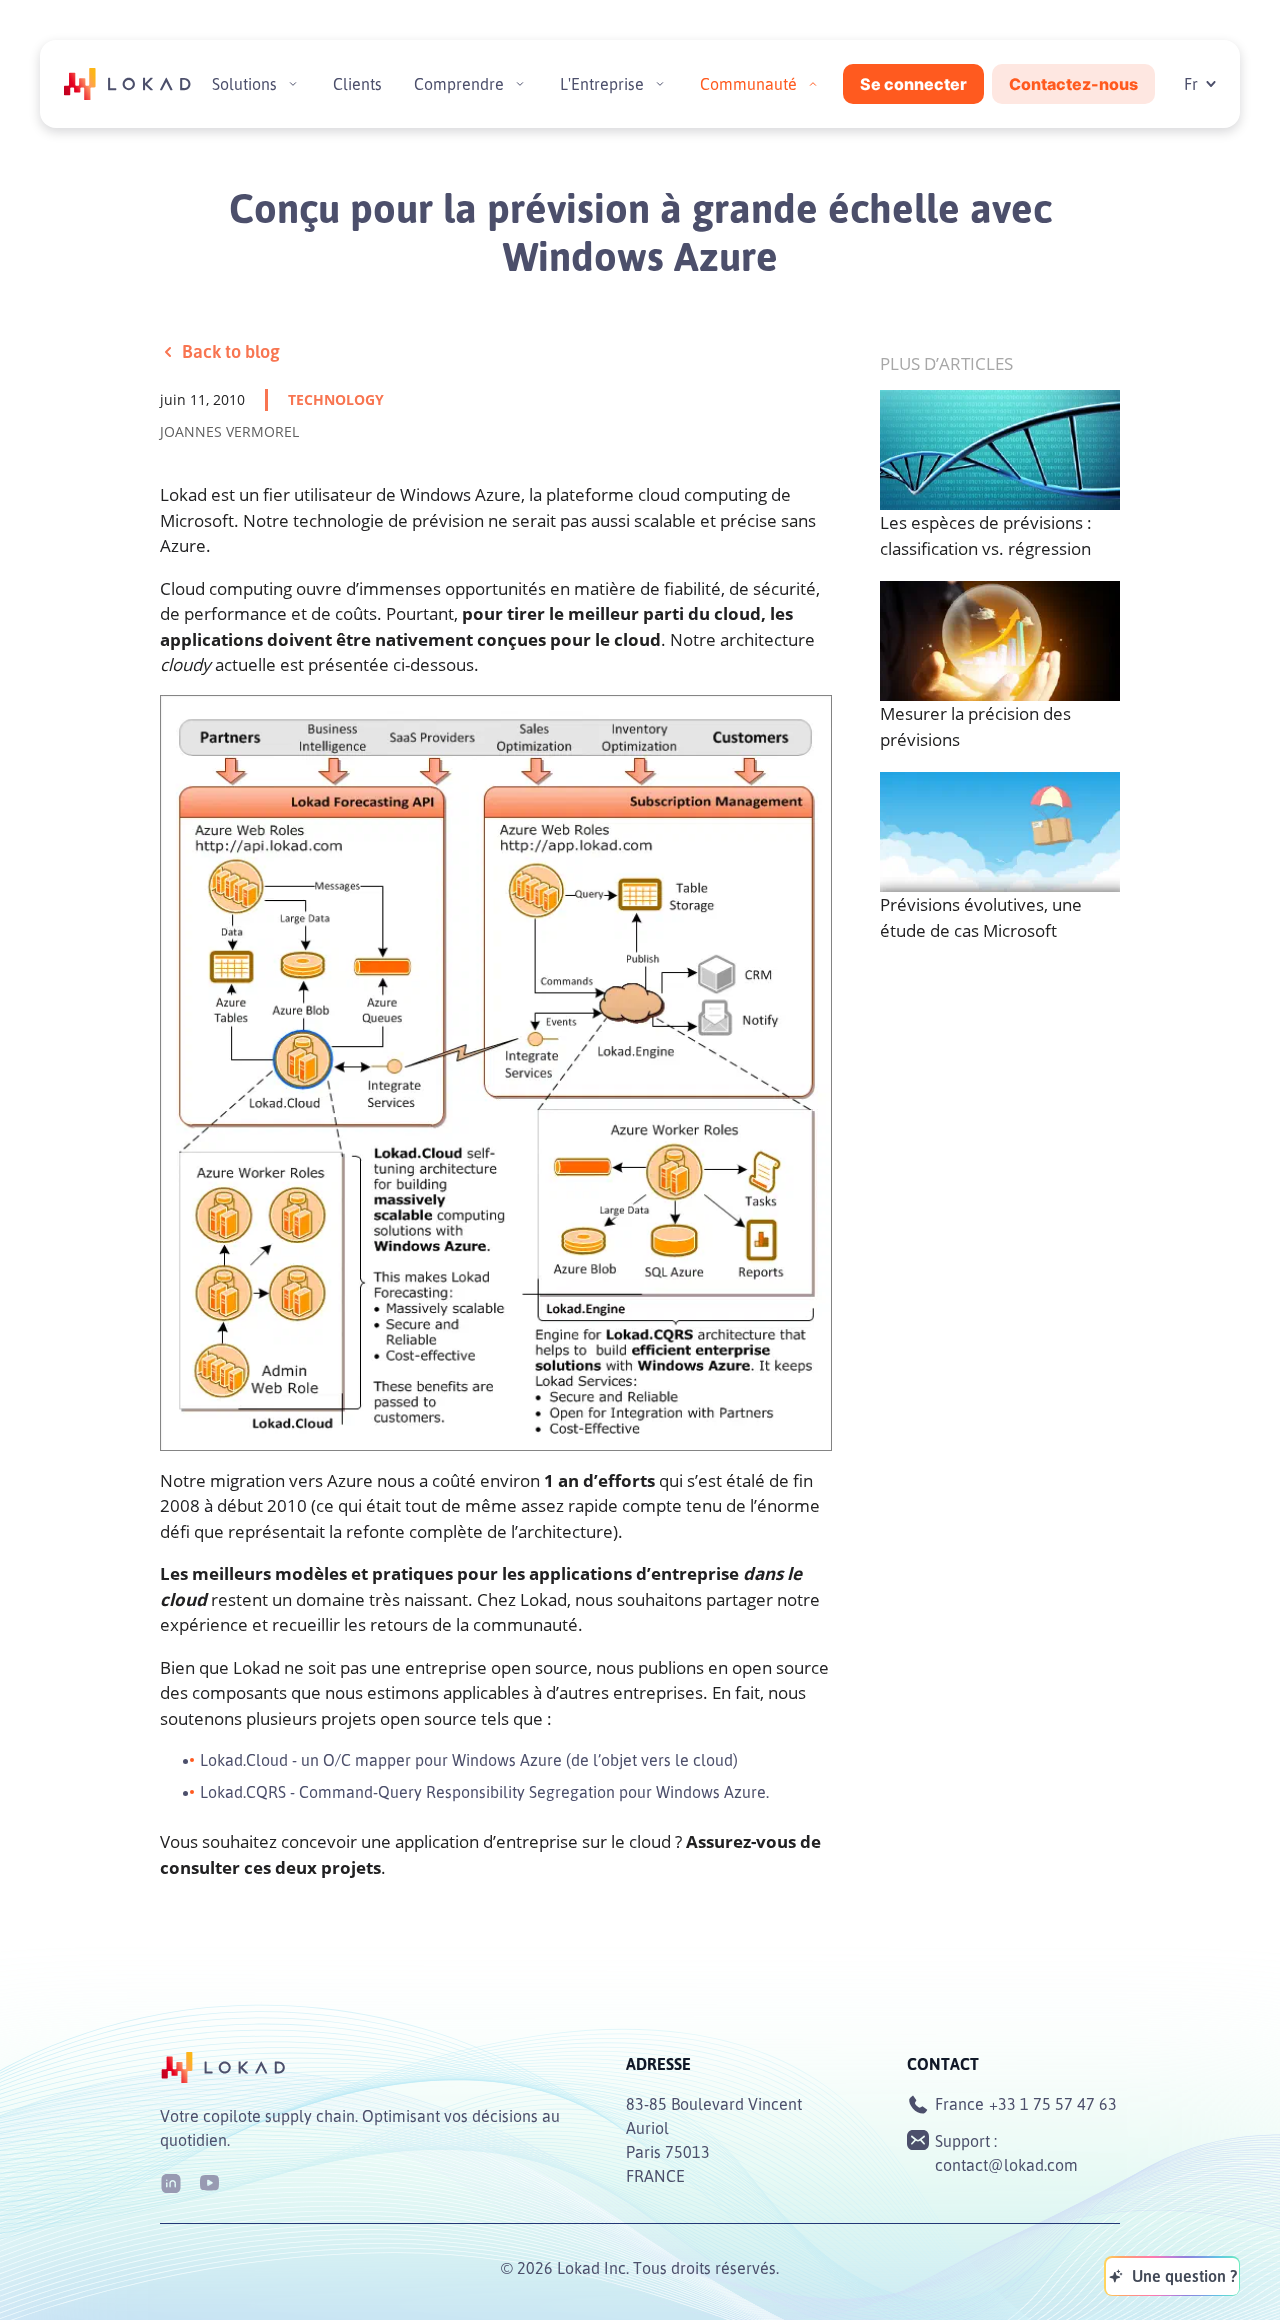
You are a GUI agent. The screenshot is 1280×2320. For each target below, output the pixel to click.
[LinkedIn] (171, 2181)
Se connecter (913, 84)
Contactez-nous (1073, 84)
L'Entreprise (602, 84)
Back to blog (231, 351)
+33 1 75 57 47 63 (1053, 2104)
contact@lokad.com (1006, 2165)
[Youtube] (209, 2181)
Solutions (244, 84)
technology (336, 399)
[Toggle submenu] (293, 84)
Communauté (748, 84)
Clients (357, 84)
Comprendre (459, 84)
